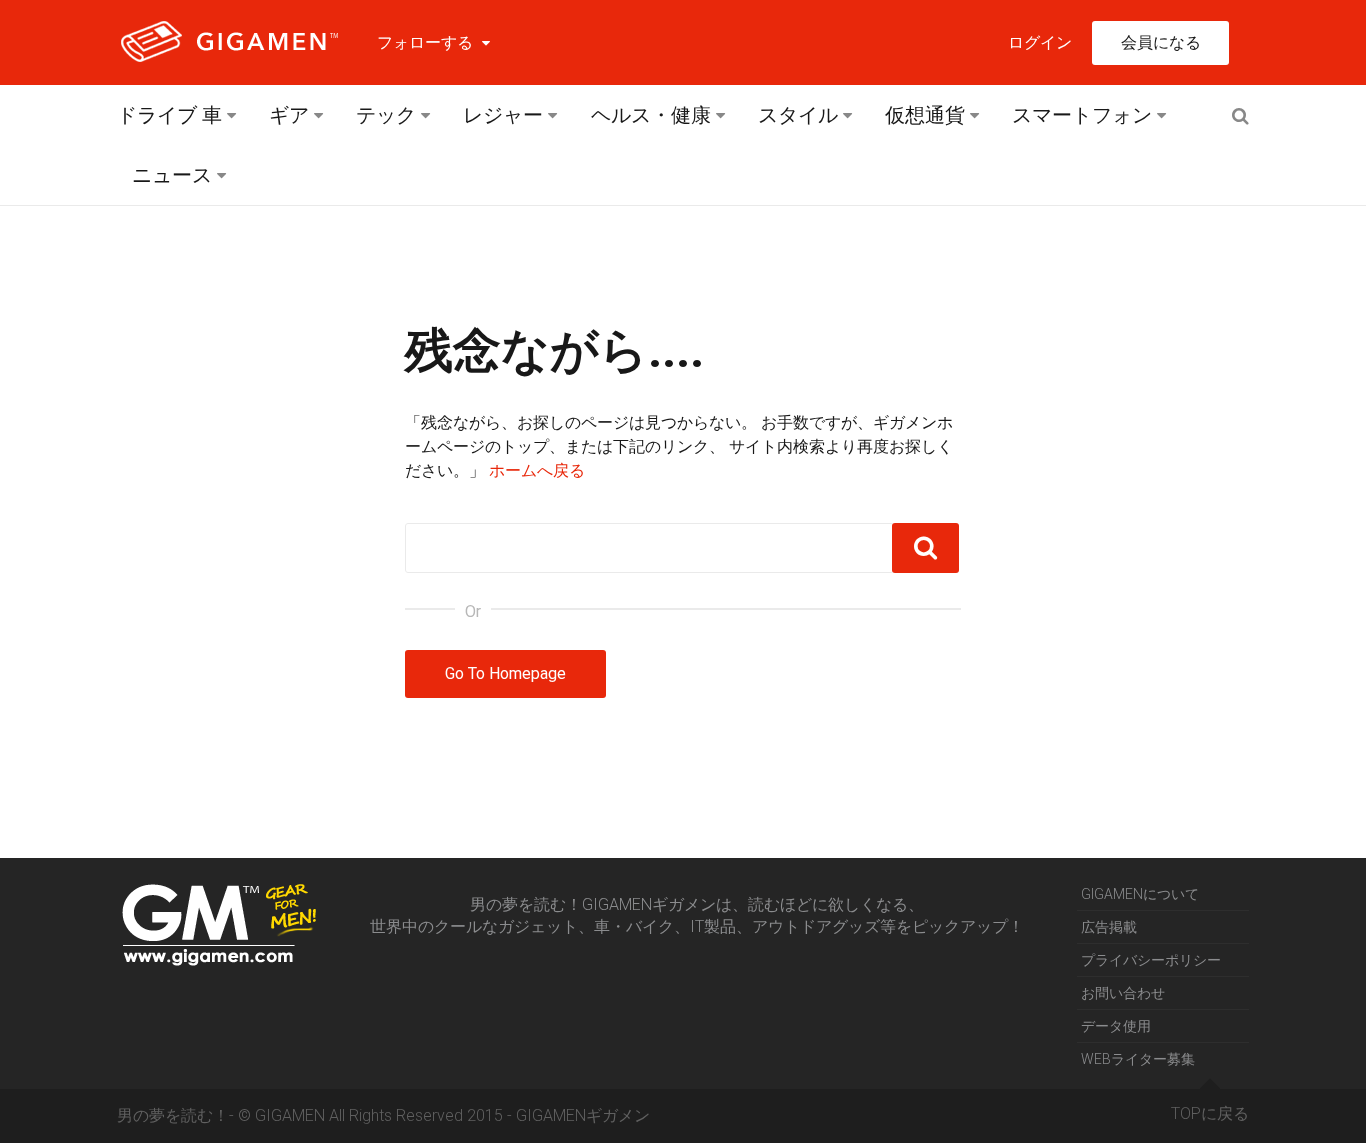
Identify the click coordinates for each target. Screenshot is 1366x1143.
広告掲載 (1109, 927)
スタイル (798, 115)
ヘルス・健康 (651, 115)
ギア (289, 115)
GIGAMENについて (1140, 894)
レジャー (503, 115)
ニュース (172, 175)
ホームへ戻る (537, 470)
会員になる (1161, 42)
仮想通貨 (925, 115)
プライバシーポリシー (1151, 960)
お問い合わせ (1123, 993)
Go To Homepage (505, 673)
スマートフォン (1082, 115)
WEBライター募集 (1138, 1059)
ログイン (1040, 42)
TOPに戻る (1210, 1113)
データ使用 (1116, 1026)
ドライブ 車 (169, 115)
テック (386, 115)
